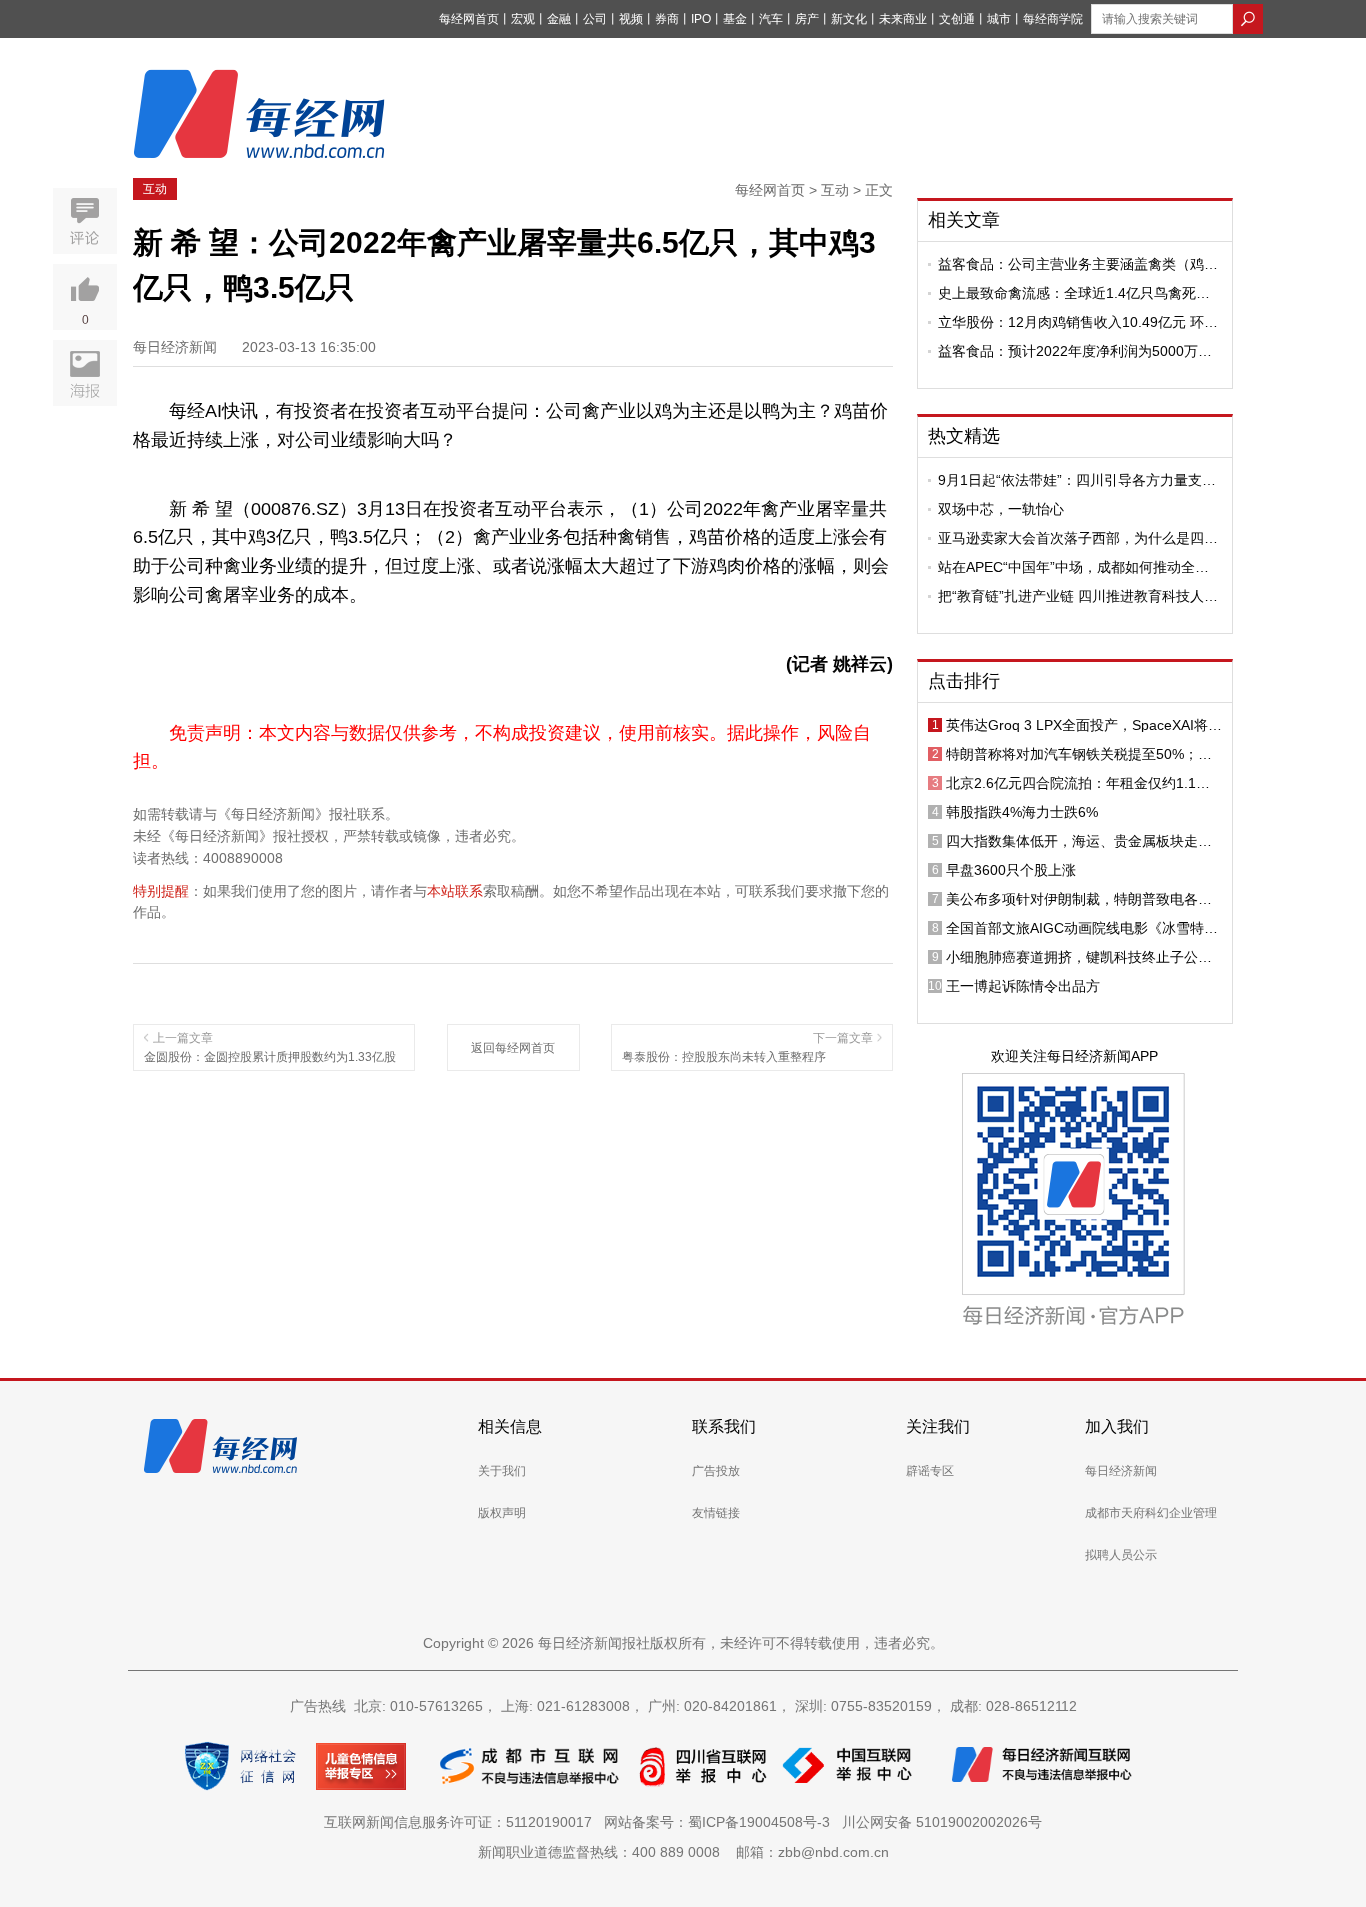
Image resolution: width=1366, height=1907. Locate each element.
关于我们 (502, 1471)
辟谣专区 (930, 1471)
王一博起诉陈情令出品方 (1023, 986)
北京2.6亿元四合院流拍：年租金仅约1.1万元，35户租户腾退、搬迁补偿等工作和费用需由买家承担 (1080, 783)
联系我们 (724, 1426)
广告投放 (716, 1471)
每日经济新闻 (1121, 1471)
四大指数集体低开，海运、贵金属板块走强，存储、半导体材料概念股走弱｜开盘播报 (1079, 841)
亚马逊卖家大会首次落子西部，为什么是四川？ (1071, 538)
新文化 (849, 19)
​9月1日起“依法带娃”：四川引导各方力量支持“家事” (1077, 480)
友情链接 (716, 1513)
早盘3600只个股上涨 (1011, 870)
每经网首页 (469, 19)
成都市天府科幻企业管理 (1151, 1513)
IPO (701, 19)
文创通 (957, 19)
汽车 (771, 19)
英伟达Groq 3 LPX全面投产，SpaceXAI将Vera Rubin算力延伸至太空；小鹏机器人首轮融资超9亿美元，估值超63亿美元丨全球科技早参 (1084, 725)
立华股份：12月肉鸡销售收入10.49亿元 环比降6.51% (1078, 322)
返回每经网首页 (513, 1048)
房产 (807, 19)
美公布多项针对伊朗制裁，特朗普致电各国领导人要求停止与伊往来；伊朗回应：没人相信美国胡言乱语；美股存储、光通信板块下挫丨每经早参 (1079, 899)
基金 (735, 19)
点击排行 (964, 681)
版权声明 (502, 1513)
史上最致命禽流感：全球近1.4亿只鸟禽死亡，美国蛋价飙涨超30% (1067, 293)
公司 (595, 19)
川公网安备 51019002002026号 (942, 1822)
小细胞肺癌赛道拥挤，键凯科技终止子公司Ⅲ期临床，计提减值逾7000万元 (1084, 957)
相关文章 (964, 220)
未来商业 (903, 19)
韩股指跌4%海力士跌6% (1022, 812)
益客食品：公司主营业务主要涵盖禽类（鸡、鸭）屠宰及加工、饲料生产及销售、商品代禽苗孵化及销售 (1078, 264)
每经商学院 (1053, 19)
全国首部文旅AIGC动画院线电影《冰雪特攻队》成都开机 (1082, 928)
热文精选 (964, 436)
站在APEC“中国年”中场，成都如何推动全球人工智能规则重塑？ (1073, 567)
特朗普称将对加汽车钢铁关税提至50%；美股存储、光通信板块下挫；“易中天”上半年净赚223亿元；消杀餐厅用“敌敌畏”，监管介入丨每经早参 (1084, 754)
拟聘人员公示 (1121, 1555)
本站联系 (455, 891)
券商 (667, 19)
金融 (559, 19)
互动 (155, 189)
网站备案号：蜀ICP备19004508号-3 (721, 1822)
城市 (999, 19)
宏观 (523, 19)
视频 (631, 19)
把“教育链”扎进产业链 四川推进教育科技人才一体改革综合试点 (1078, 596)
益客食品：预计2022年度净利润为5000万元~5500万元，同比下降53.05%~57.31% (1075, 351)
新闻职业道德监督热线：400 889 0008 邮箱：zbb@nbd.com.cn (683, 1852)
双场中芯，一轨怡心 (1001, 509)
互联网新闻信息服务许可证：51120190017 (462, 1822)
